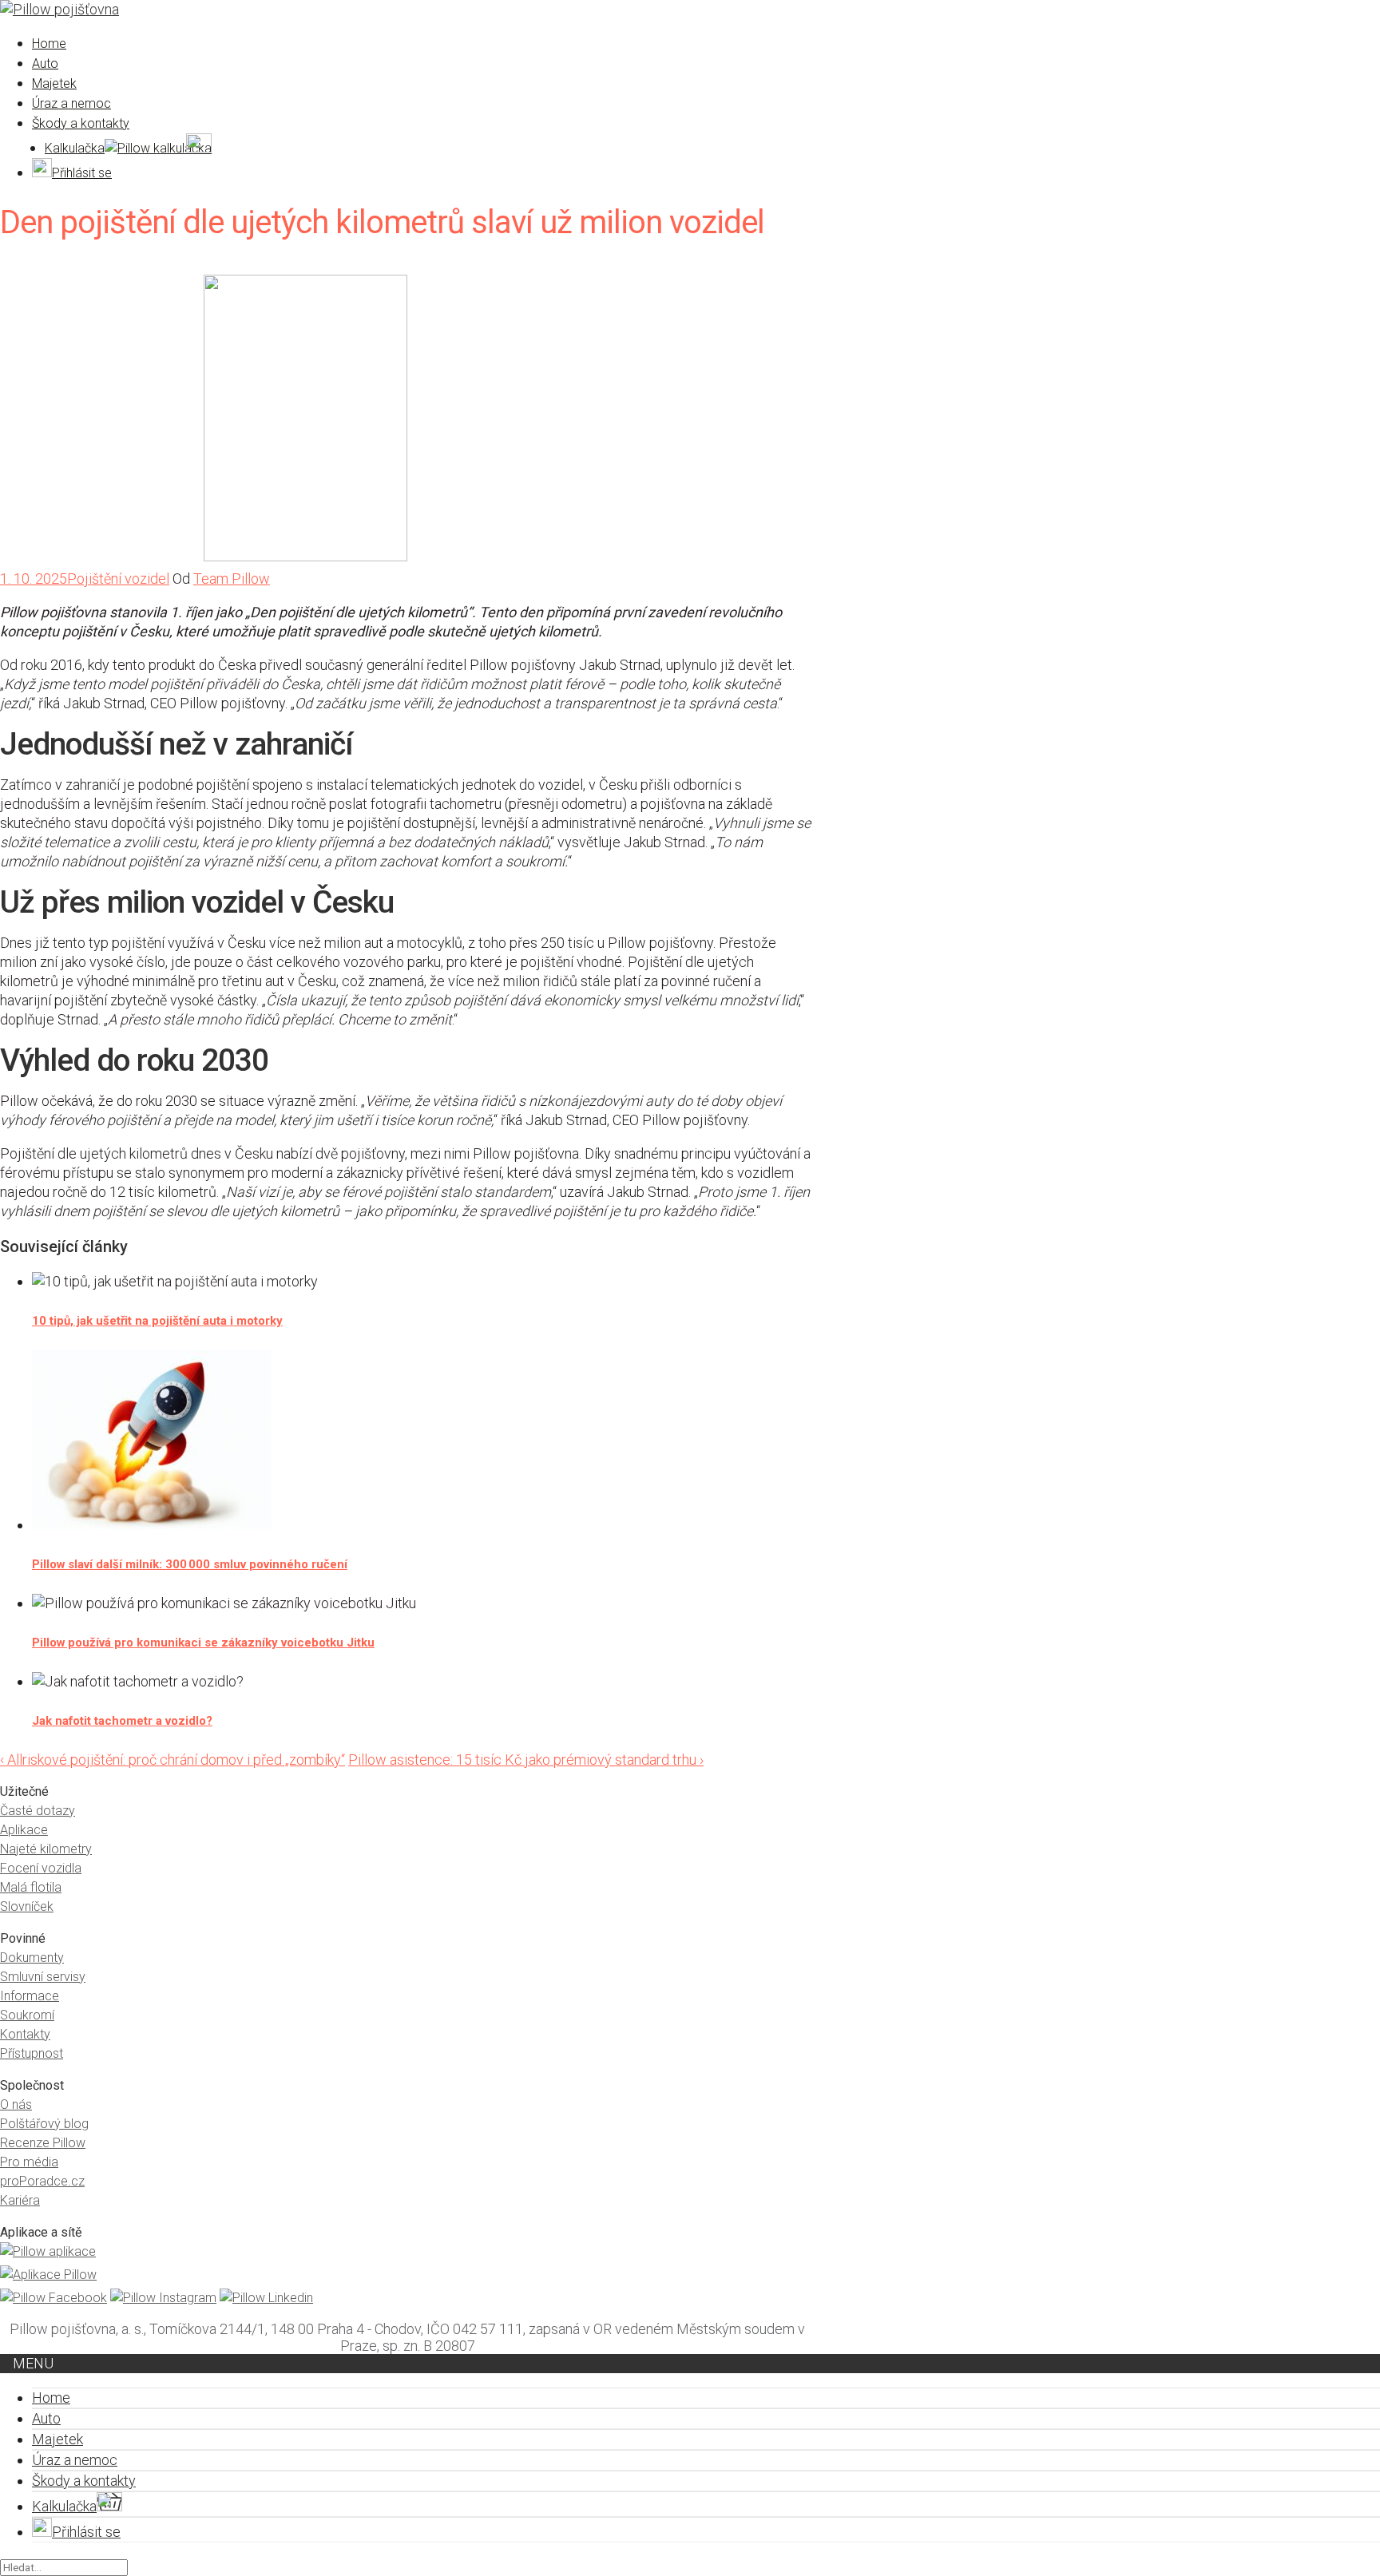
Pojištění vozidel (118, 579)
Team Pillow (232, 579)
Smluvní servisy (43, 1977)
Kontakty (25, 2034)
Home (49, 44)
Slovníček (27, 1906)
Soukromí (27, 2015)
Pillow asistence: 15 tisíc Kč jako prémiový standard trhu (526, 1760)
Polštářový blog (44, 2124)
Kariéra (20, 2200)
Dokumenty (32, 1958)
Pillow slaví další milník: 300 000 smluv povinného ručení (190, 1564)
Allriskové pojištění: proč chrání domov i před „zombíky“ (172, 1760)
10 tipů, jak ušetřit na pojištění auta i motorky (157, 1321)
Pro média (29, 2162)
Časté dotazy (38, 1811)
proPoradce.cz (42, 2181)
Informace (30, 1996)
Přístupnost (32, 2053)
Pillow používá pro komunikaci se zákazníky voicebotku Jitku (203, 1643)
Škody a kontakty (81, 123)
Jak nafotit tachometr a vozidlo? (122, 1721)
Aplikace (24, 1830)
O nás (16, 2104)
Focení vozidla (41, 1868)
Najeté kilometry (46, 1849)
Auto (45, 63)
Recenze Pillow (43, 2143)
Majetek (54, 83)
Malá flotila (31, 1887)
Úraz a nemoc (71, 103)
